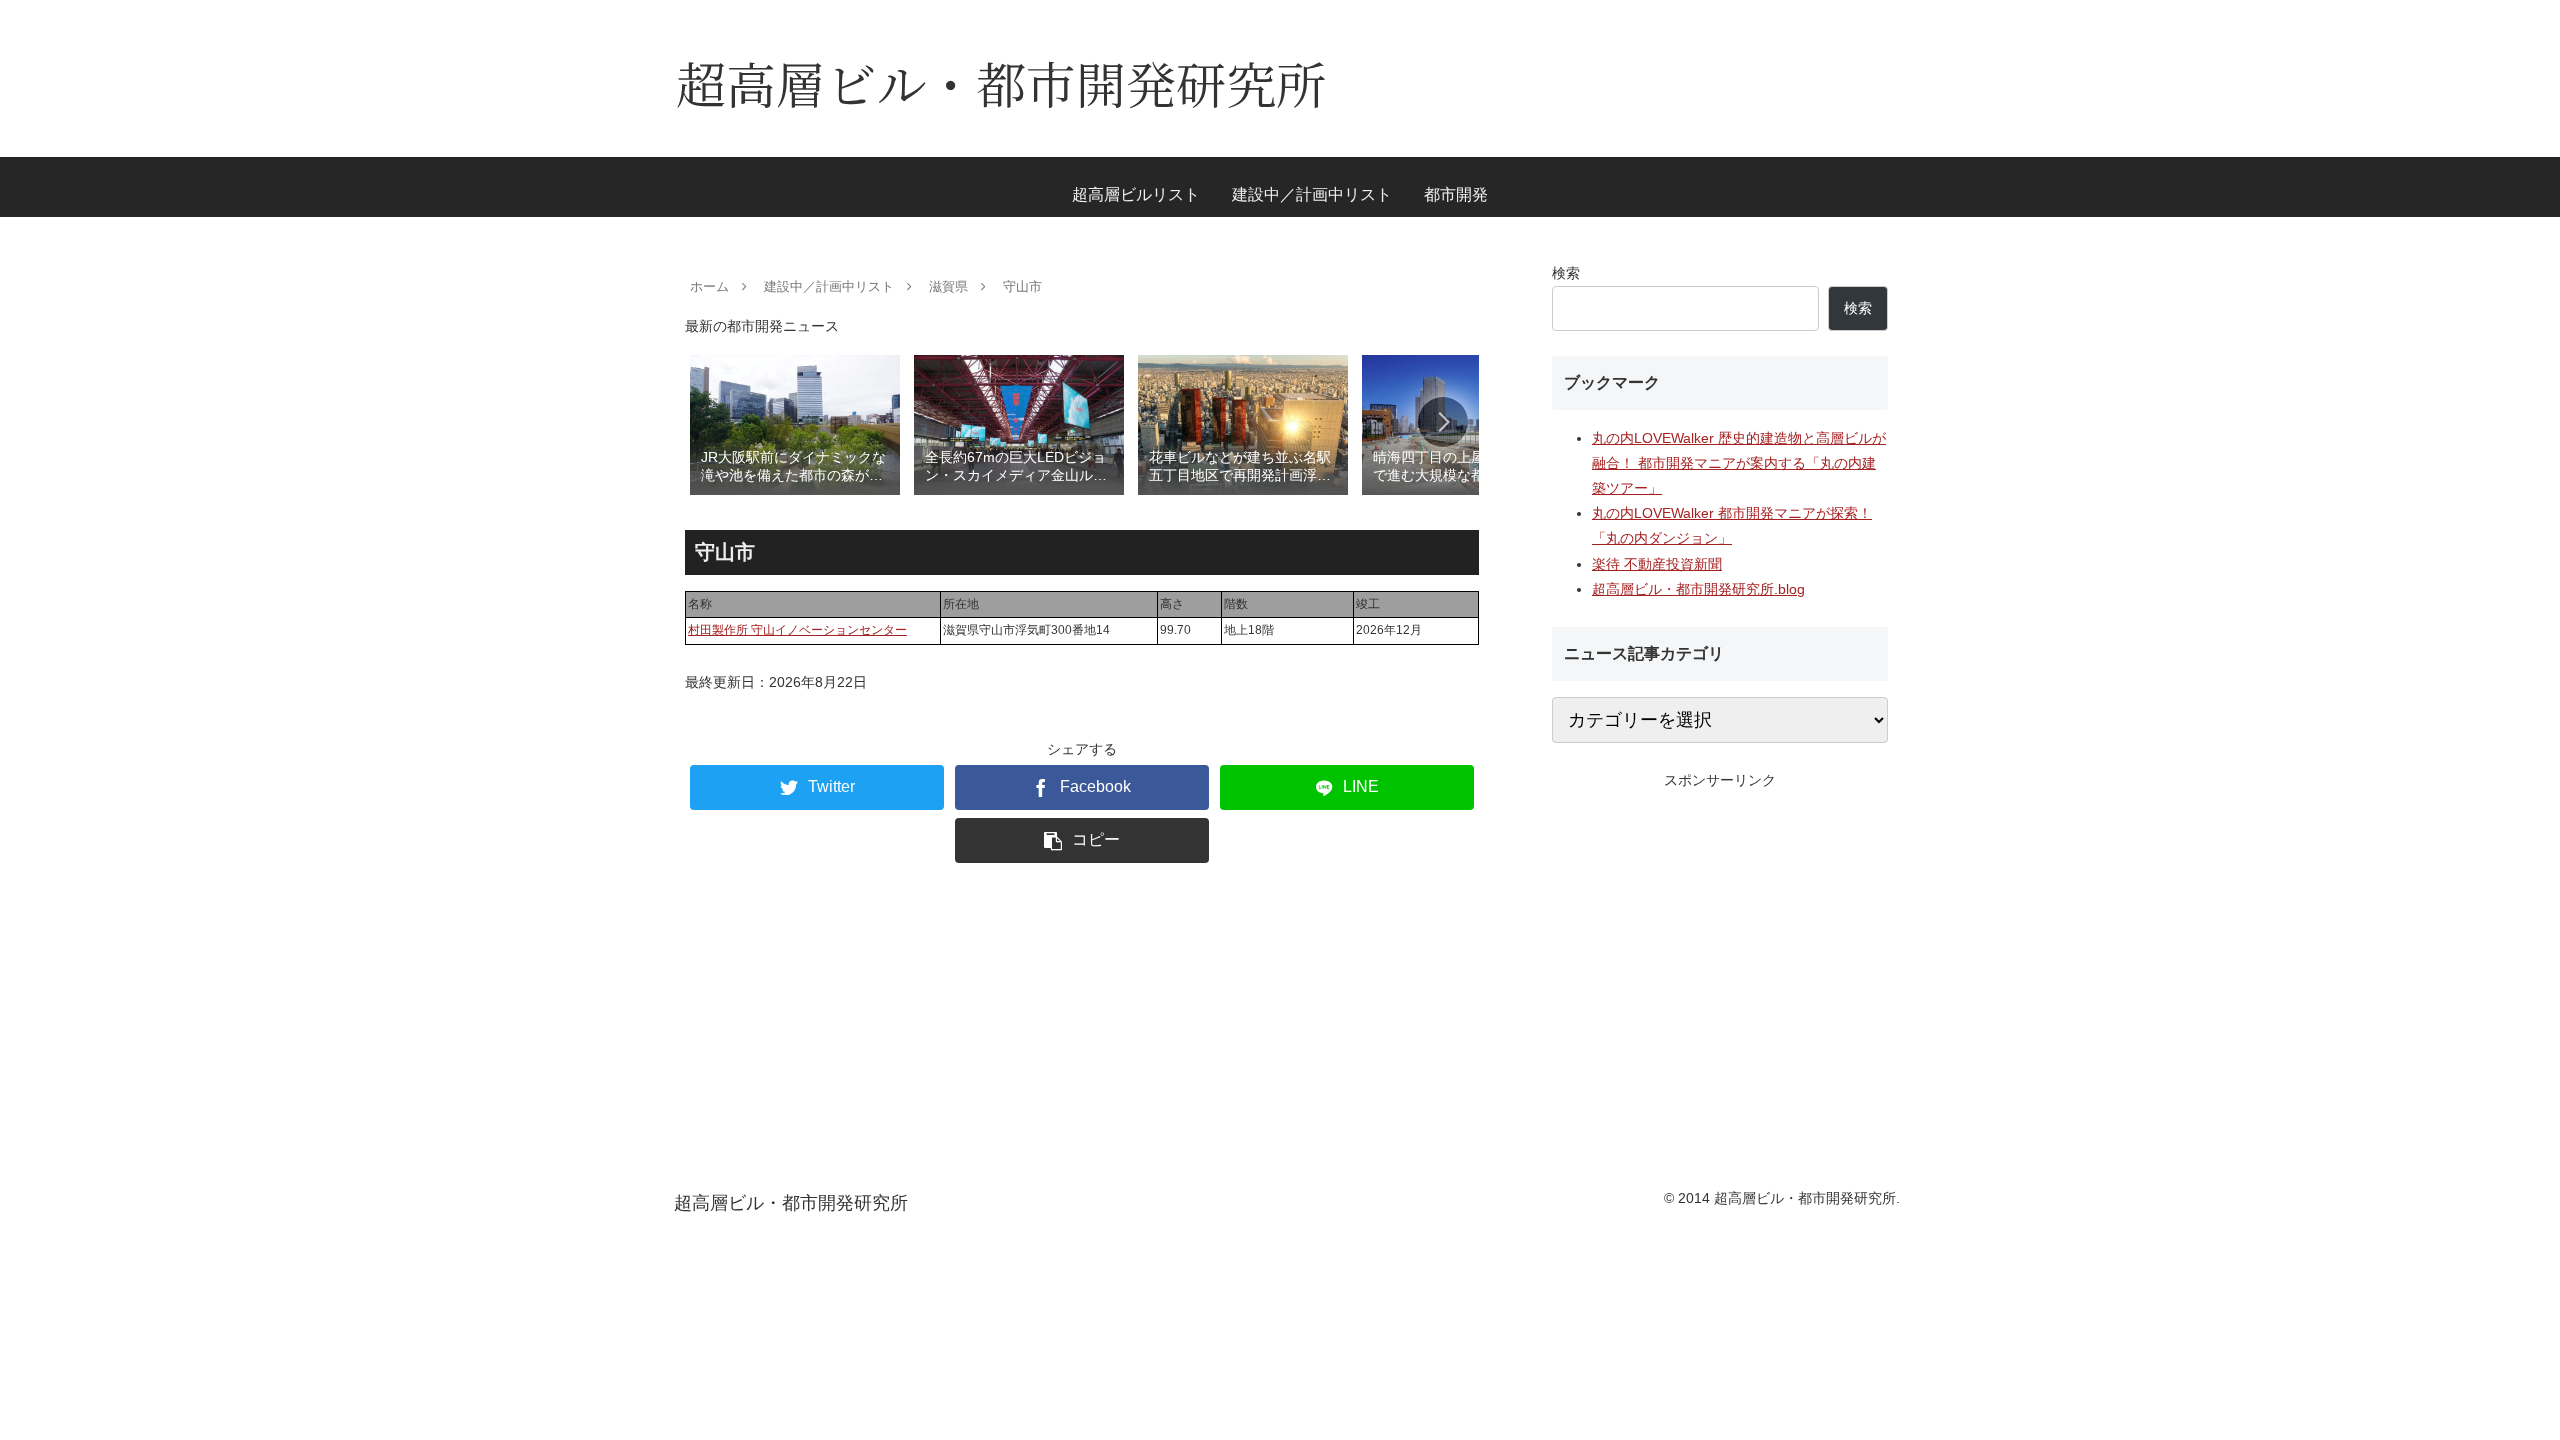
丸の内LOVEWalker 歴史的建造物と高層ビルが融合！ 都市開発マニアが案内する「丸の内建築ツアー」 (1739, 463)
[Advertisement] (1720, 933)
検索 (1566, 273)
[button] (1443, 422)
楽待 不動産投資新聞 (1657, 564)
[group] (795, 423)
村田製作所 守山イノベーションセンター (797, 630)
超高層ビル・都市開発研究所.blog (1698, 589)
